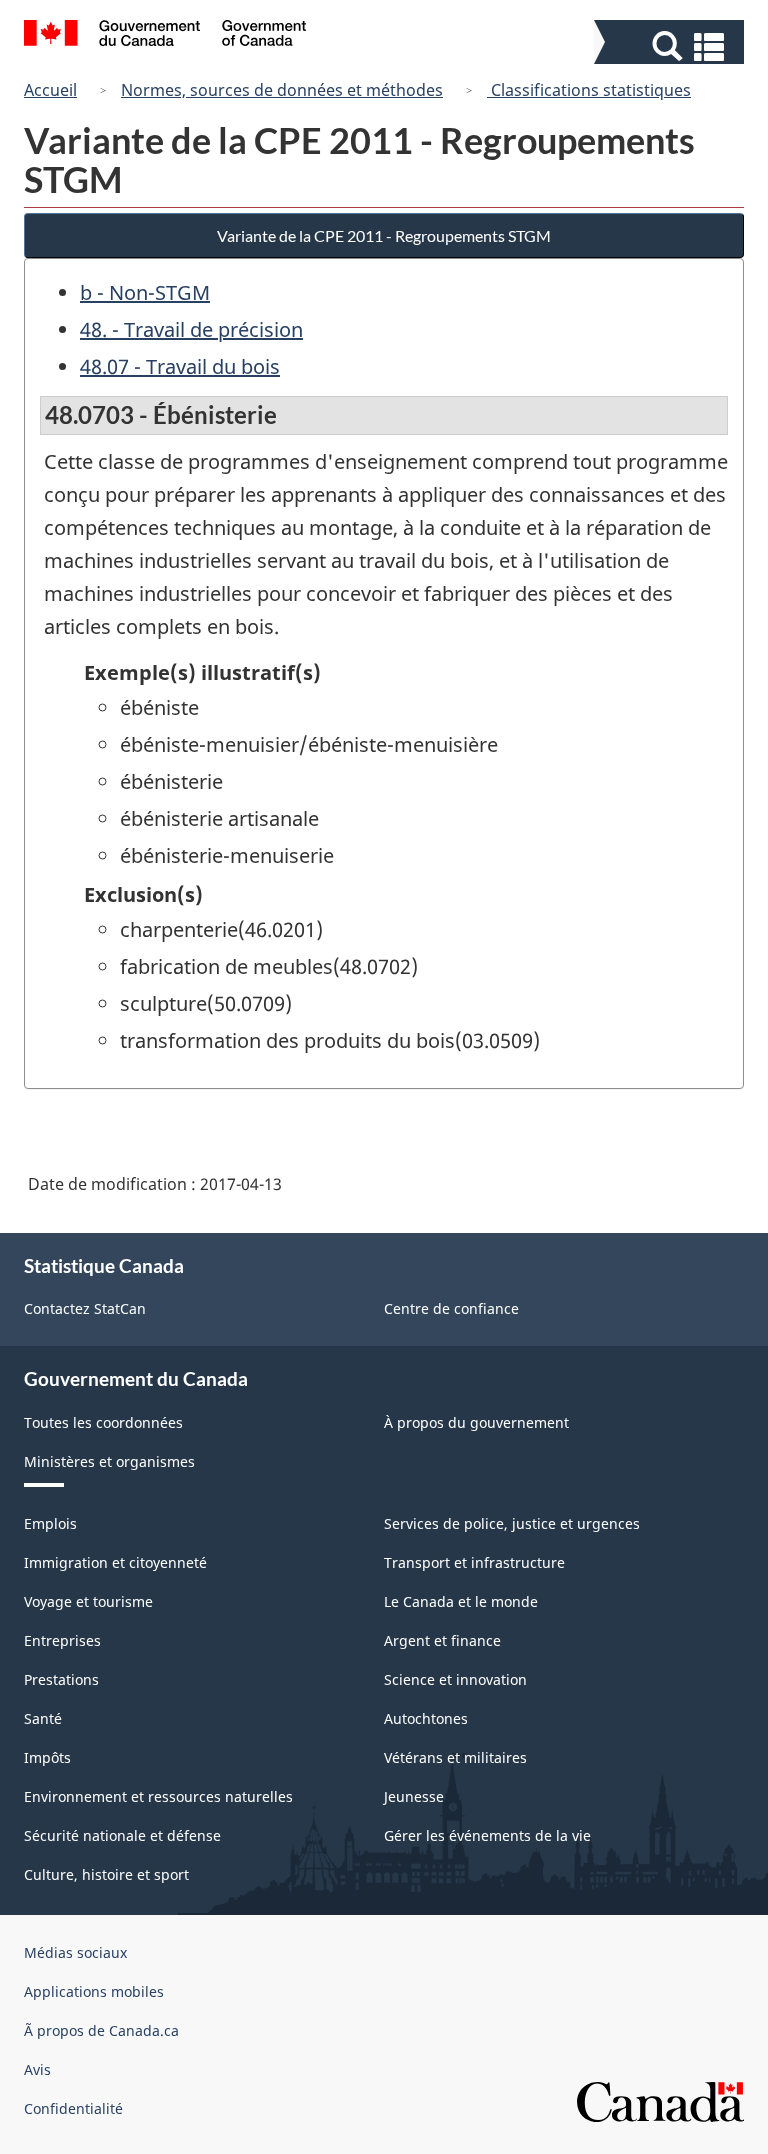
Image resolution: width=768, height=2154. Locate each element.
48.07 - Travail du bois (180, 366)
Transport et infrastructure (474, 1562)
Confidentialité (73, 2108)
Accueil (50, 90)
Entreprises (62, 1640)
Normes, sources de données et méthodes (282, 90)
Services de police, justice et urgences (512, 1523)
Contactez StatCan (85, 1308)
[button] (671, 46)
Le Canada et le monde (461, 1601)
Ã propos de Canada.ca (101, 2030)
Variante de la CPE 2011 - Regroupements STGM (384, 235)
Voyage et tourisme (88, 1601)
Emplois (50, 1523)
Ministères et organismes (109, 1461)
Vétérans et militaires (455, 1757)
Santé (43, 1718)
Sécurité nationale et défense (122, 1835)
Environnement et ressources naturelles (158, 1796)
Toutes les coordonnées (103, 1422)
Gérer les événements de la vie (487, 1835)
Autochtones (426, 1718)
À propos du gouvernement (476, 1422)
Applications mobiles (94, 1991)
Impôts (47, 1757)
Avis (37, 2069)
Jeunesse (414, 1796)
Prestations (61, 1679)
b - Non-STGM (145, 292)
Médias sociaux (75, 1952)
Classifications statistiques (589, 90)
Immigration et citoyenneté (115, 1562)
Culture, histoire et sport (106, 1874)
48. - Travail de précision (191, 329)
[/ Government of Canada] (165, 36)
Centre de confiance (451, 1308)
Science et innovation (455, 1679)
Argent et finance (442, 1640)
